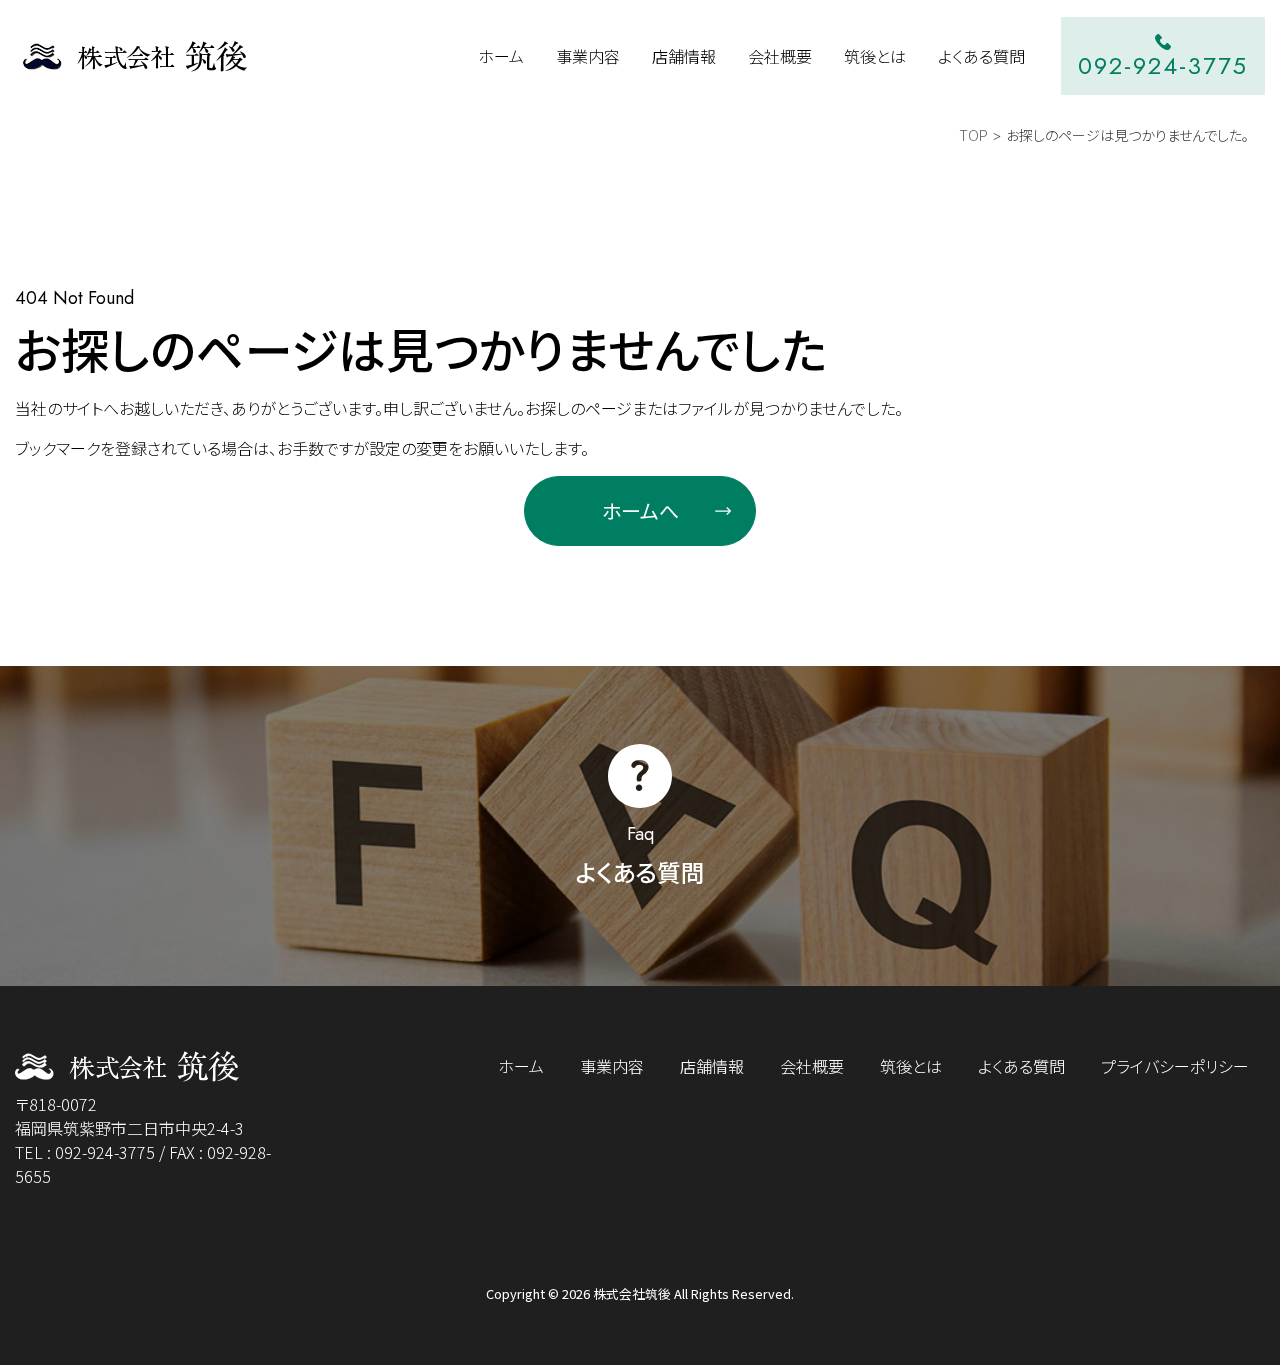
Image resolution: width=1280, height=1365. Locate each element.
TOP (973, 135)
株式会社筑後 (632, 1293)
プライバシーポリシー (1175, 1066)
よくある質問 (1021, 1066)
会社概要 (812, 1066)
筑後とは (911, 1066)
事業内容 (612, 1066)
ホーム (521, 1066)
